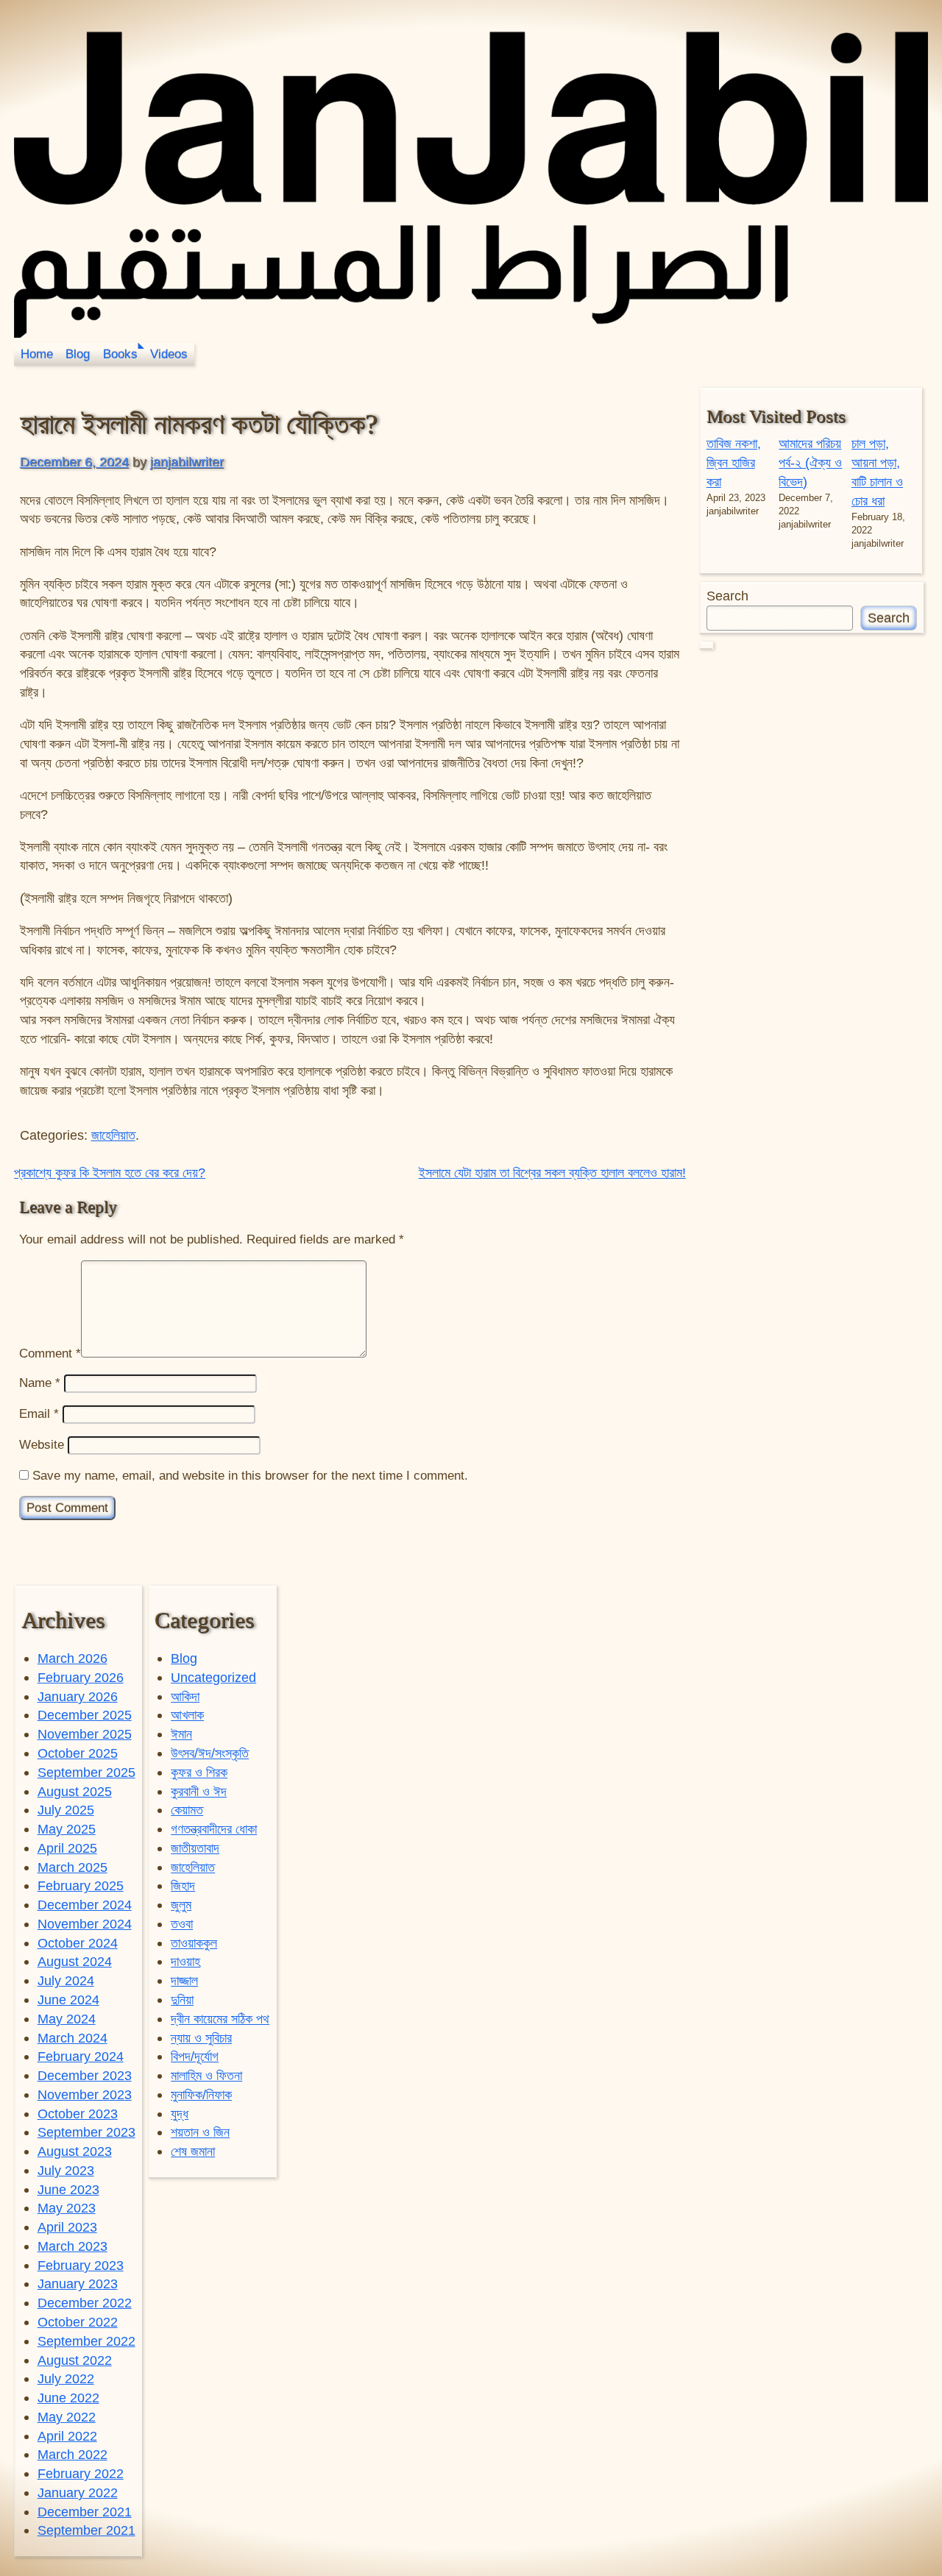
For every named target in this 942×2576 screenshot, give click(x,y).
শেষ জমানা (193, 2151)
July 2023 (66, 2170)
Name (40, 1383)
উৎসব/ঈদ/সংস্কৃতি (210, 1753)
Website (42, 1445)
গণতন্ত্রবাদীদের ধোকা (214, 1829)
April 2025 (67, 1848)
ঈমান (181, 1734)
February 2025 (81, 1885)
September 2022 (86, 2341)
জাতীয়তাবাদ (195, 1848)
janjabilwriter (187, 462)
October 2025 (78, 1753)
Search (727, 596)
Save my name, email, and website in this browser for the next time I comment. (250, 1476)
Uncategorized (213, 1677)
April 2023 (67, 2227)
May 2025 (67, 1829)
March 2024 (72, 2038)
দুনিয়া (182, 2000)
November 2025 (85, 1734)
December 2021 (85, 2512)
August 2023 (75, 2151)
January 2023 (78, 2284)
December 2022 (85, 2303)
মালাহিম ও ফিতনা (206, 2075)
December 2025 (85, 1715)
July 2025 (66, 1810)
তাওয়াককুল (194, 1943)
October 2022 (78, 2322)
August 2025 (75, 1791)
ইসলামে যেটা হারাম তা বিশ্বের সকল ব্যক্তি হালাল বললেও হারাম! (552, 1172)
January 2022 (78, 2492)
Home (37, 354)
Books (120, 354)
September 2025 (86, 1772)
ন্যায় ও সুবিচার (201, 2038)
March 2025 (72, 1867)
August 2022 (75, 2360)
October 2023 (78, 2114)
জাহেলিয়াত (113, 1135)
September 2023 (86, 2132)
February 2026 (81, 1677)
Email (39, 1414)
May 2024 (67, 2019)
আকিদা (185, 1696)
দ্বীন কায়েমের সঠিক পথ (220, 2019)
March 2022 (72, 2454)
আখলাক (187, 1715)
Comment (50, 1353)
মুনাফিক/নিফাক (201, 2094)
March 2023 (72, 2246)
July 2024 (66, 1980)
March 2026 (72, 1658)
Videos (169, 354)
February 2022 (81, 2473)
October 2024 (78, 1943)
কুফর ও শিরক (199, 1772)
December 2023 (85, 2075)
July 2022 (66, 2378)
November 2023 (85, 2094)
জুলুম (181, 1905)
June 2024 (68, 2000)
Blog (78, 354)
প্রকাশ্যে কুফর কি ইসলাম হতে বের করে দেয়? (110, 1172)
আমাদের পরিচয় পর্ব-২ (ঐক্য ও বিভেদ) (810, 462)
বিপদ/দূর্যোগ (195, 2056)
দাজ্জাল (184, 1980)
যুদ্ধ (180, 2114)
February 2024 (81, 2056)
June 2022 (68, 2398)
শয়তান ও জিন (200, 2132)
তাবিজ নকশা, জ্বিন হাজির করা (734, 462)
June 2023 (68, 2189)
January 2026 (78, 1696)
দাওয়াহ (185, 1961)
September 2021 (86, 2530)
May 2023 (67, 2208)
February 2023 (81, 2265)
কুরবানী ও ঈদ (199, 1791)
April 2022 (67, 2436)
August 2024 (75, 1961)
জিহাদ (183, 1885)
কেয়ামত (187, 1810)
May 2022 (67, 2417)
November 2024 (85, 1924)
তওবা (182, 1924)
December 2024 (85, 1905)
